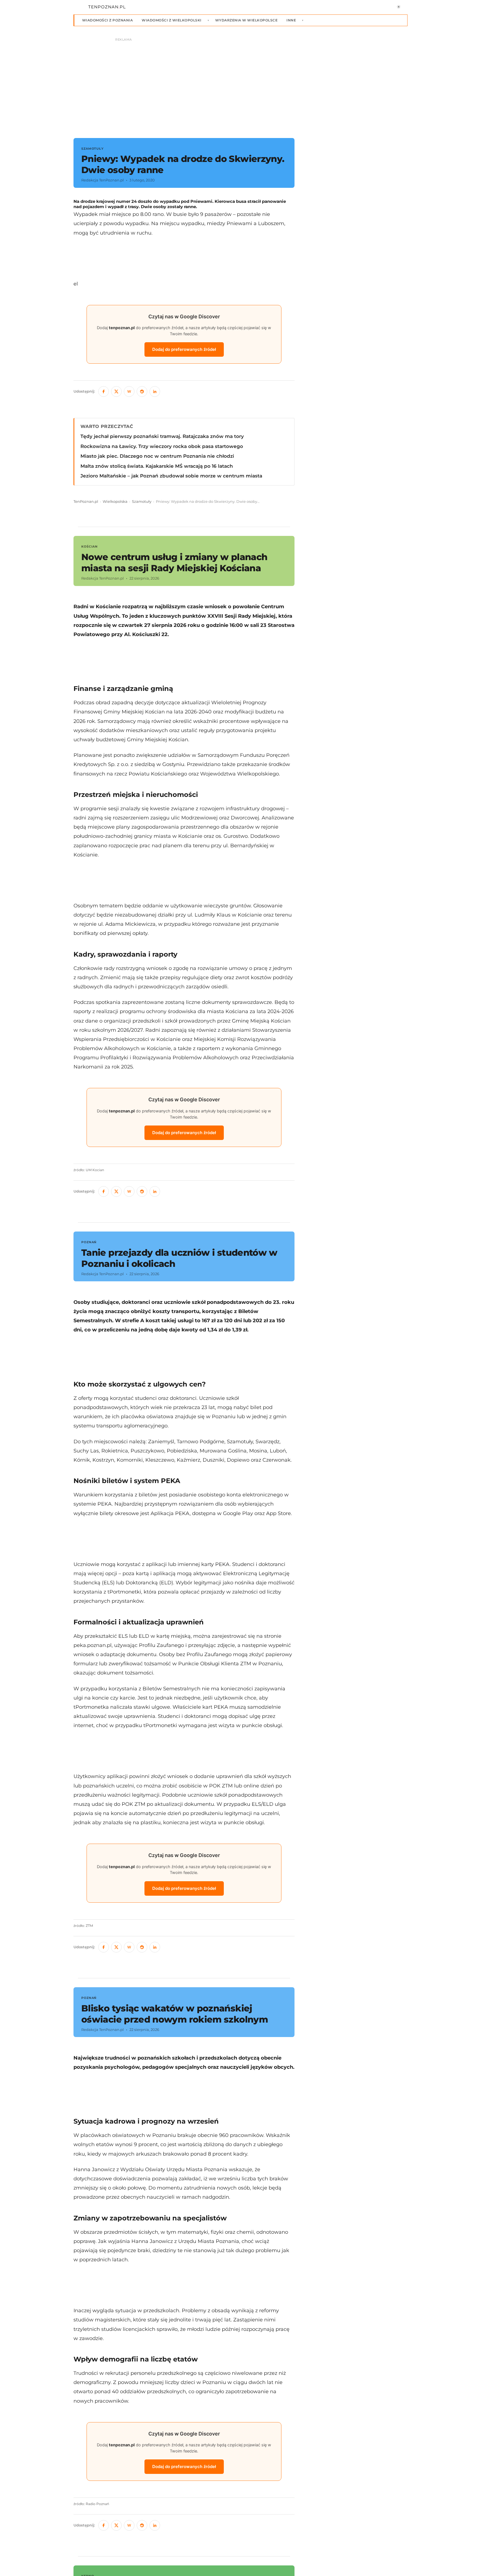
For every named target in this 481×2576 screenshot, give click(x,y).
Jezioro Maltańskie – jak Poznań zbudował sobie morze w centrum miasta (171, 476)
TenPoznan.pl (86, 502)
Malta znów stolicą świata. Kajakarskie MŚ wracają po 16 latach (157, 466)
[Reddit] (142, 391)
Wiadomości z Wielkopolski (171, 20)
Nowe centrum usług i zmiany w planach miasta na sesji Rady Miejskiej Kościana (174, 562)
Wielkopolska (115, 502)
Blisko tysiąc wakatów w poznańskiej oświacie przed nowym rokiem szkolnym (175, 2014)
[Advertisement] (184, 258)
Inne (291, 20)
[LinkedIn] (155, 391)
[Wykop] (129, 391)
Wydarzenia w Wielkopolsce (246, 20)
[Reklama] (240, 85)
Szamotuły (142, 502)
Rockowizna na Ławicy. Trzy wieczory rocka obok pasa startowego (162, 446)
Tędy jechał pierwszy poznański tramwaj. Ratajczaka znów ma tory (162, 436)
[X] (116, 391)
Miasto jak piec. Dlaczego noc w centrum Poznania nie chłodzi (157, 456)
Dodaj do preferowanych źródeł (184, 349)
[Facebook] (104, 391)
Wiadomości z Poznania (107, 20)
